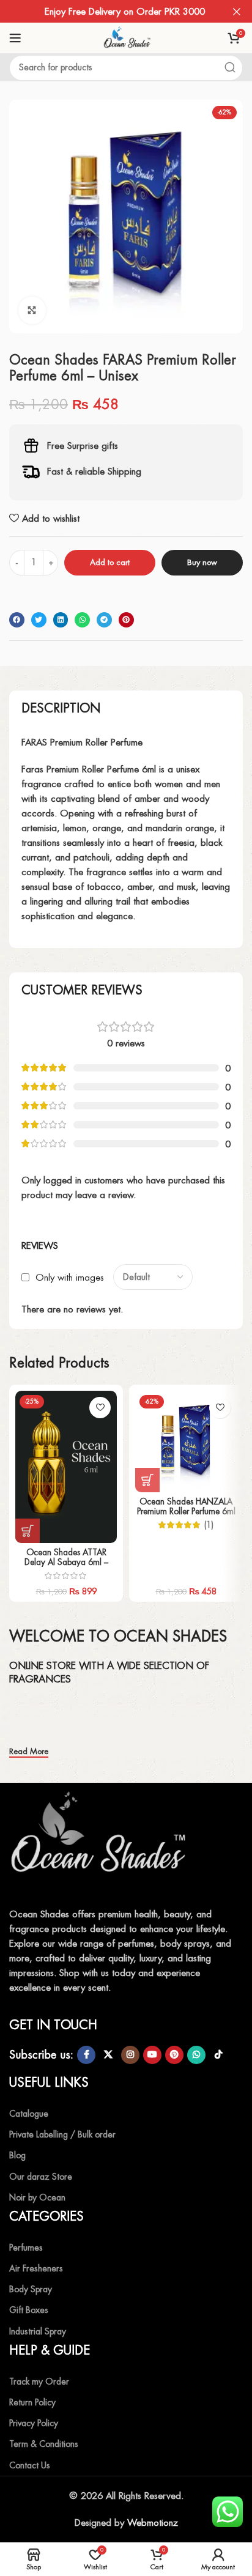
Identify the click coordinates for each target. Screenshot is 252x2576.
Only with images (70, 1277)
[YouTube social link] (152, 2055)
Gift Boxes (29, 2310)
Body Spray (31, 2289)
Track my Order (39, 2382)
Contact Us (30, 2465)
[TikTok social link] (218, 2055)
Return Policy (32, 2402)
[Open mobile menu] (15, 38)
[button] (17, 620)
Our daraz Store (41, 2177)
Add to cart (110, 562)
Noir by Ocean (37, 2197)
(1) (209, 1525)
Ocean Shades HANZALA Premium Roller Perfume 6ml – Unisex (186, 1511)
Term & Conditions (44, 2444)
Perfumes (26, 2248)
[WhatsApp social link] (196, 2055)
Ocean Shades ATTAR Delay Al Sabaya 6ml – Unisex (66, 1562)
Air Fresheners (36, 2268)
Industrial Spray (38, 2331)
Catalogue (29, 2114)
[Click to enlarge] (32, 310)
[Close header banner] (237, 11)
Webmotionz (153, 2522)
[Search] (230, 68)
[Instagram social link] (130, 2055)
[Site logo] (126, 37)
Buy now (202, 562)
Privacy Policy (34, 2423)
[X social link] (108, 2055)
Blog (17, 2155)
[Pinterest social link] (174, 2055)
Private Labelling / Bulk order (62, 2134)
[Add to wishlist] (100, 1408)
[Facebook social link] (86, 2055)
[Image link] (101, 1840)
